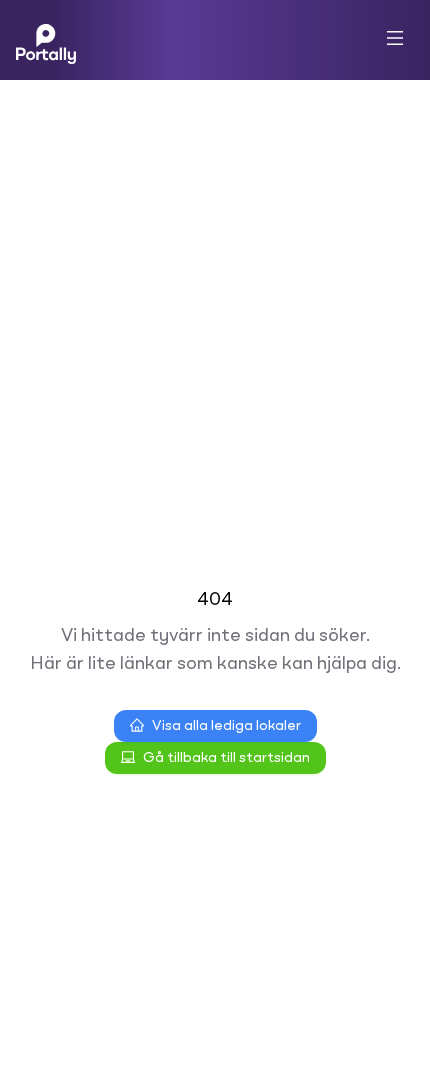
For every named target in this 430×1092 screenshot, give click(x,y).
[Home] (46, 40)
